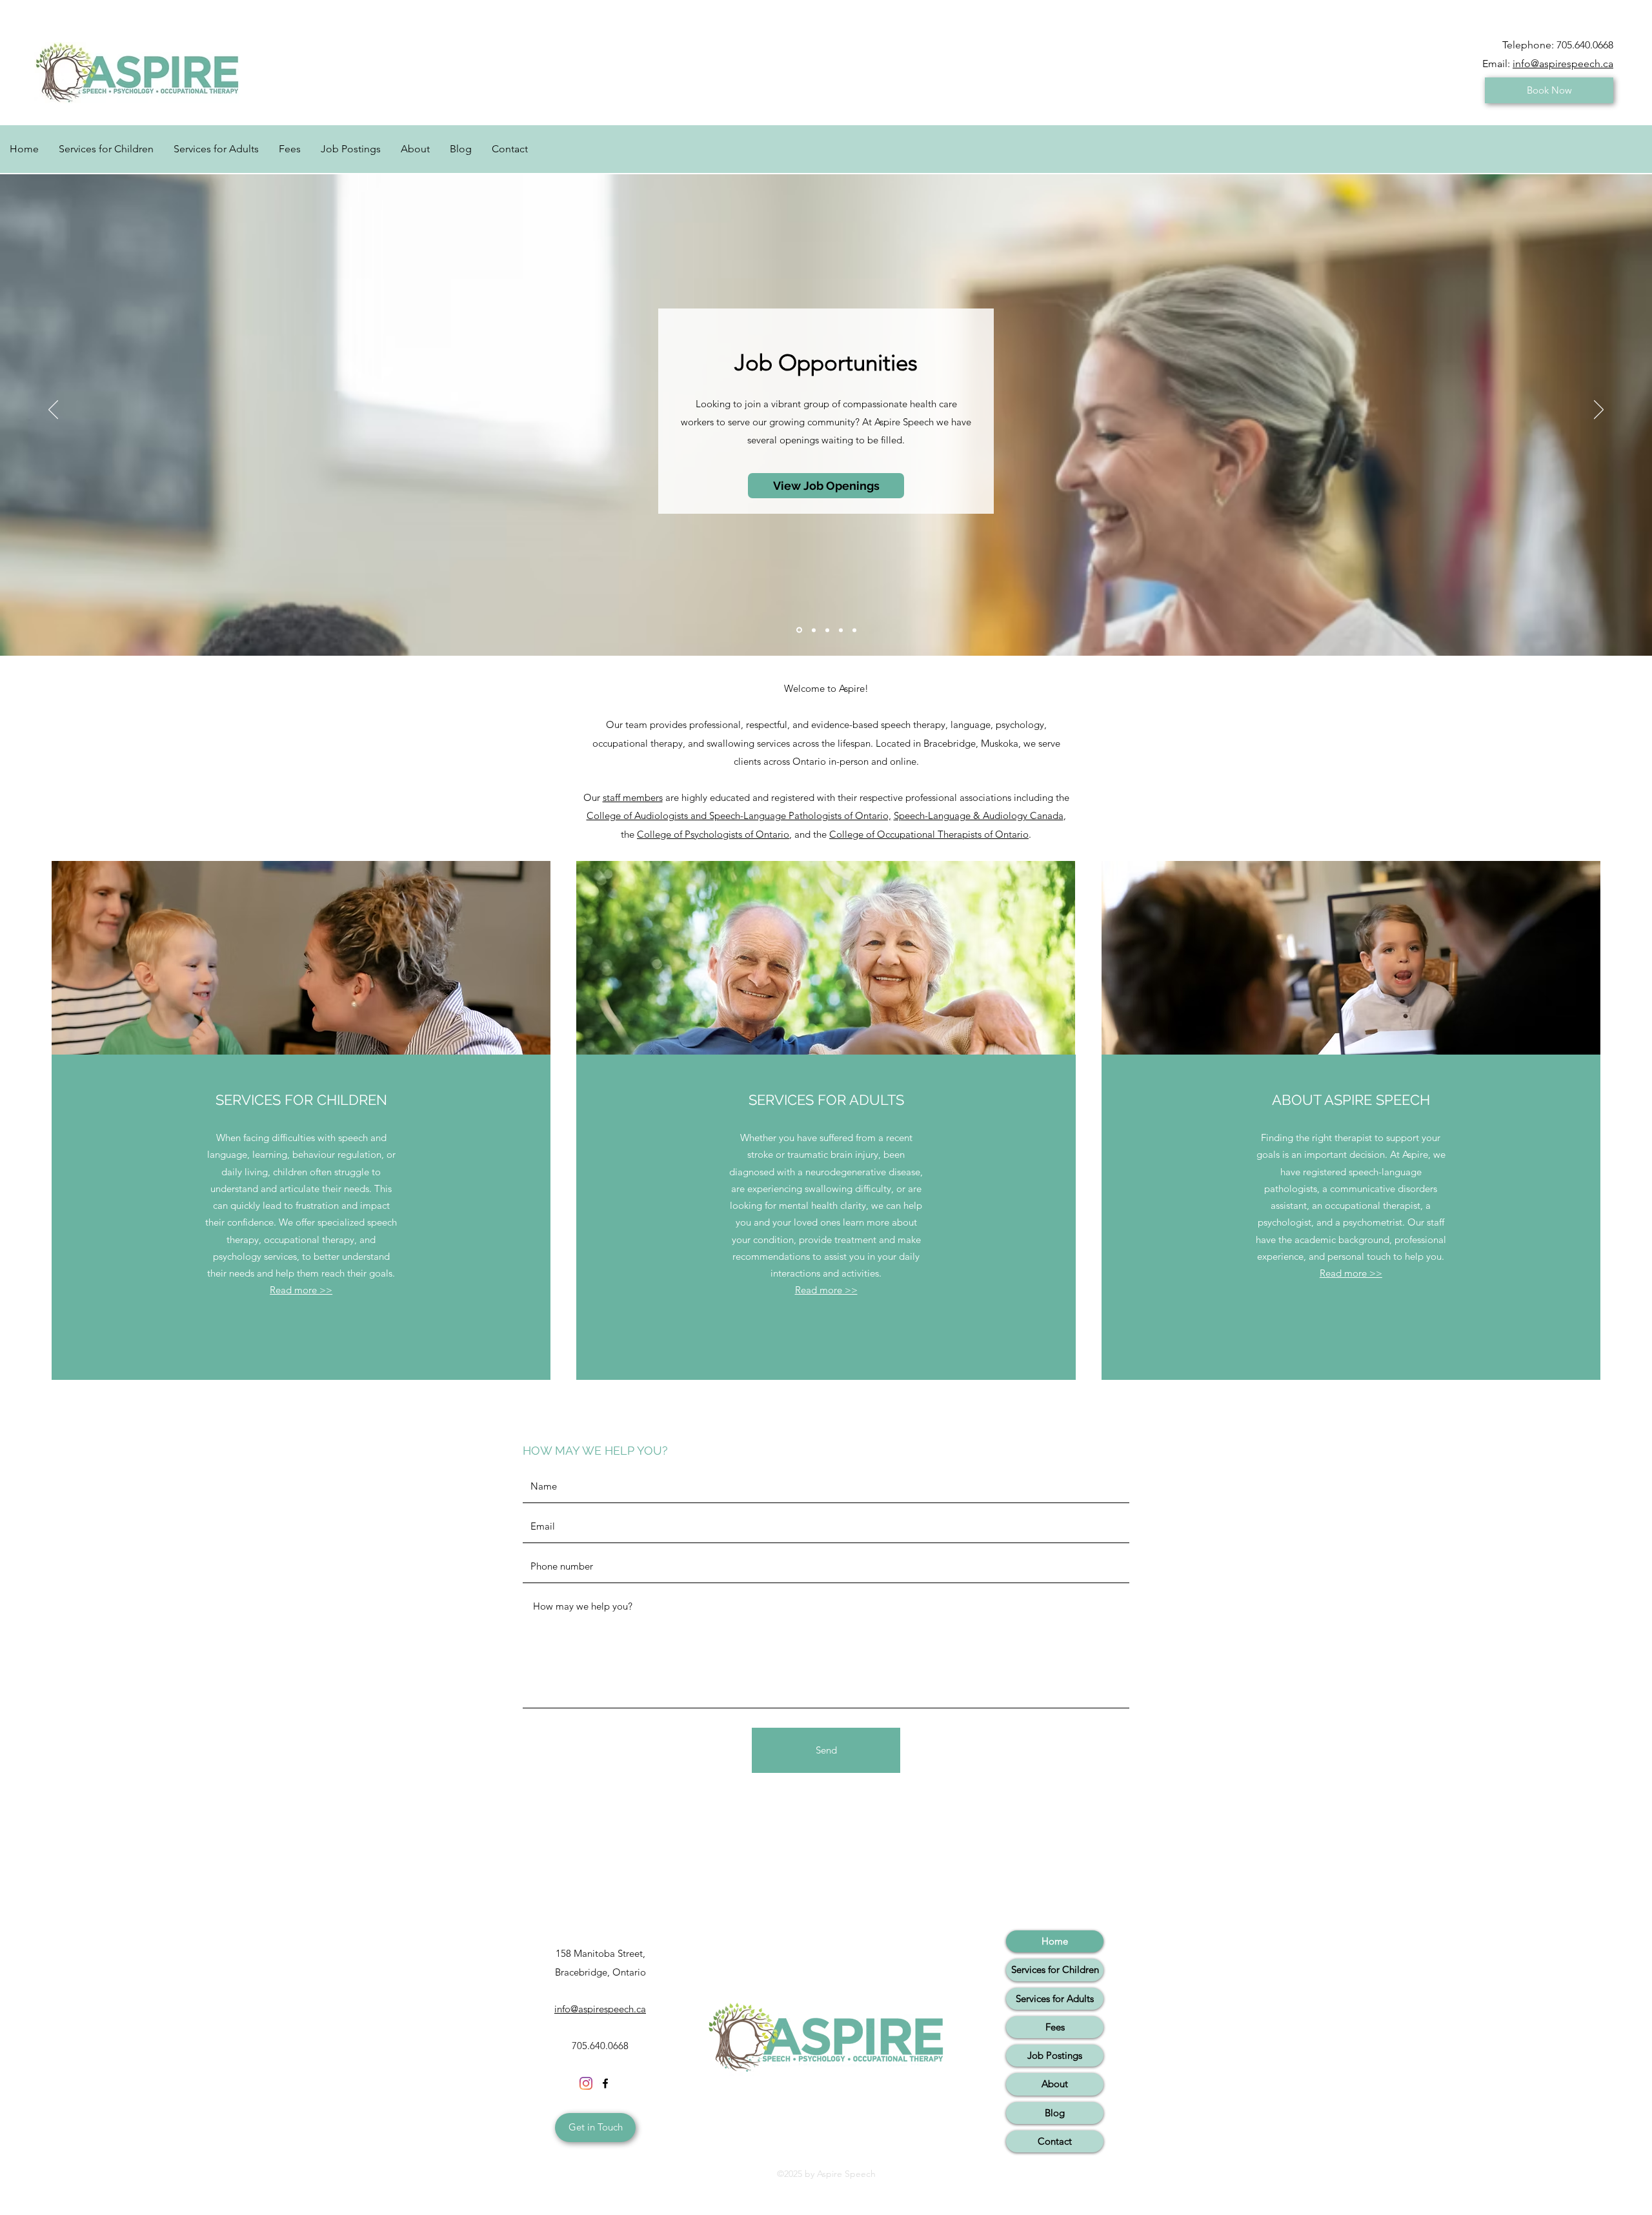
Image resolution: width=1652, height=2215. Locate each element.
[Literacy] (827, 630)
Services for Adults (1055, 1998)
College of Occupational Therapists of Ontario (929, 834)
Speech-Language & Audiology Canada (979, 815)
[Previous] (53, 410)
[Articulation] (814, 630)
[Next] (1599, 410)
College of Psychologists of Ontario (713, 834)
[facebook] (605, 2083)
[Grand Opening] (799, 630)
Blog (1055, 2113)
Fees (1055, 2027)
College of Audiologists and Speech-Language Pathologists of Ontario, (739, 815)
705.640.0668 (1585, 45)
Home (1055, 1941)
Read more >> (301, 1290)
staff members (633, 797)
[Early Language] (841, 630)
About (1055, 2084)
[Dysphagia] (854, 630)
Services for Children (1055, 1969)
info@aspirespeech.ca (1563, 64)
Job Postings (1055, 2055)
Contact (1055, 2141)
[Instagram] (586, 2083)
